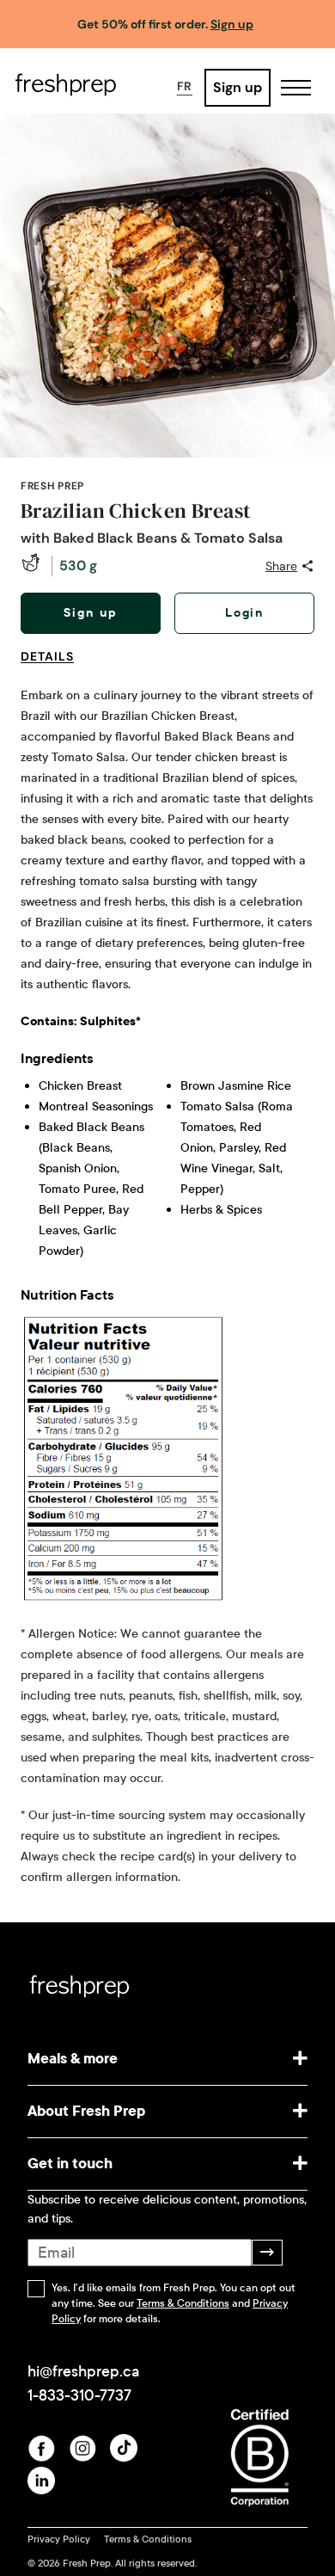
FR (185, 86)
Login (245, 613)
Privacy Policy (59, 2539)
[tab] (54, 667)
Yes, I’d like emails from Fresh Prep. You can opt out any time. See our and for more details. (174, 2303)
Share (281, 566)
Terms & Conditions (183, 2303)
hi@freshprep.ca (83, 2371)
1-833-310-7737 (79, 2395)
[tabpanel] (167, 1287)
